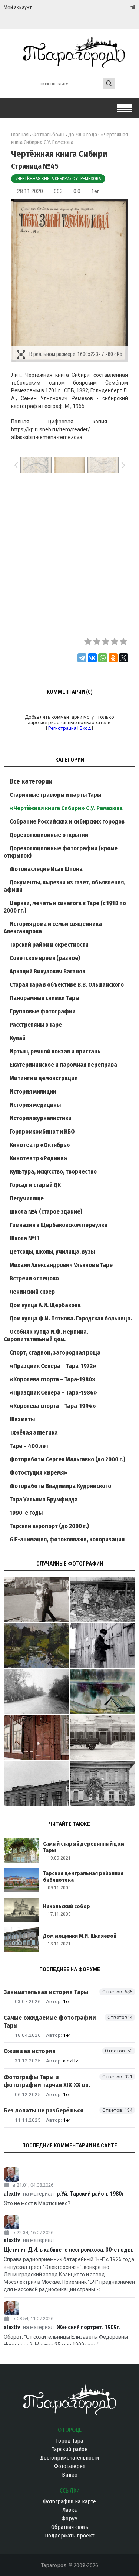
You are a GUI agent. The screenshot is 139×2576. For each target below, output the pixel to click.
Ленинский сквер (32, 1292)
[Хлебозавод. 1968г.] (37, 1783)
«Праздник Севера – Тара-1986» (53, 1393)
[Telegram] (132, 7)
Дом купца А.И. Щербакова (45, 1305)
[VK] (118, 7)
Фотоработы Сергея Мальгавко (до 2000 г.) (67, 1459)
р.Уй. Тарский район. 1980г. (91, 2194)
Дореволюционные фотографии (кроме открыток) (61, 852)
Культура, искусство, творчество (53, 1172)
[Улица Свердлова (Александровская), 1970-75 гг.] (37, 1691)
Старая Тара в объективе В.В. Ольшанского (67, 985)
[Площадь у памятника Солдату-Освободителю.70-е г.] (37, 1599)
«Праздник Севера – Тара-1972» (53, 1366)
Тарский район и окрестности (49, 945)
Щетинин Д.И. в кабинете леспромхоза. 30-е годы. (69, 2250)
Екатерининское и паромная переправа (63, 1065)
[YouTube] (125, 7)
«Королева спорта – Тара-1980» (53, 1379)
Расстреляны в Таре (36, 1025)
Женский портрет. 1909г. (89, 2327)
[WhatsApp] (103, 658)
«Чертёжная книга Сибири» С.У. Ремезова (58, 179)
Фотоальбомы (48, 135)
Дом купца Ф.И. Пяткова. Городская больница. (71, 1318)
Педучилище (27, 1198)
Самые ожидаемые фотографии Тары (50, 2022)
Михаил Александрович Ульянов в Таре (61, 1265)
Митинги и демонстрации (44, 1078)
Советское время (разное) (45, 958)
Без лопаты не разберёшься (44, 2110)
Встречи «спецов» (34, 1278)
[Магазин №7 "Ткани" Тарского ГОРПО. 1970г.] (103, 1737)
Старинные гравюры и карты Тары (55, 795)
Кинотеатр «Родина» (39, 1158)
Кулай (18, 1038)
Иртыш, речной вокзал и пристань (55, 1051)
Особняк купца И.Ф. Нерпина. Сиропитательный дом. (46, 1335)
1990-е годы (26, 1513)
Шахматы (22, 1419)
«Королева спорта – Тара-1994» (53, 1406)
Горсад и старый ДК (35, 1185)
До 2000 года (83, 135)
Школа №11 (24, 1238)
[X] (123, 658)
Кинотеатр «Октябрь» (40, 1145)
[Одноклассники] (113, 658)
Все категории (31, 781)
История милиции (33, 1091)
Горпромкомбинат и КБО (42, 1132)
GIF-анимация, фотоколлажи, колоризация (67, 1539)
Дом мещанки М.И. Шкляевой (80, 1936)
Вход (85, 728)
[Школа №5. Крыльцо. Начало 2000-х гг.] (37, 1737)
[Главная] (69, 64)
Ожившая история (30, 2051)
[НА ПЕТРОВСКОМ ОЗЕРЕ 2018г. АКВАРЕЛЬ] (103, 1691)
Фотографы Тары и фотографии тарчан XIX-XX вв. (47, 2081)
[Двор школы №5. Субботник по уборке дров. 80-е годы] (103, 1599)
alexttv (71, 2061)
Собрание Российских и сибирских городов (67, 822)
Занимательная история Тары (46, 1992)
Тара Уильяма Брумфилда (44, 1499)
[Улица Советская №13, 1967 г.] (103, 1783)
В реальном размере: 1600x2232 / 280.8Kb (76, 354)
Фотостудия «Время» (39, 1473)
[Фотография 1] (37, 1645)
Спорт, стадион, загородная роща (55, 1353)
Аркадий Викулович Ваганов (47, 971)
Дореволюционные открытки (49, 835)
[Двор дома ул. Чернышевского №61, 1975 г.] (103, 1645)
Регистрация (62, 728)
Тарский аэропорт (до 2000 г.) (49, 1526)
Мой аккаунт (18, 7)
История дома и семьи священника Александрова (53, 928)
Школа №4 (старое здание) (46, 1212)
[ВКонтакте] (92, 658)
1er (95, 191)
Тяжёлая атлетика (34, 1433)
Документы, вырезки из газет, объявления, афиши (64, 886)
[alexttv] (69, 2175)
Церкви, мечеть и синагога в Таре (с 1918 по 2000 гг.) (65, 907)
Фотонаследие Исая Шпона (46, 869)
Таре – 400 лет (29, 1446)
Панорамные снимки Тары (44, 998)
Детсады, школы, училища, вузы (52, 1252)
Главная (20, 135)
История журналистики (41, 1118)
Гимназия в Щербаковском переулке (59, 1225)
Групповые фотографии (43, 1011)
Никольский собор (67, 1906)
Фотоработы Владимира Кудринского (60, 1486)
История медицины (35, 1105)
